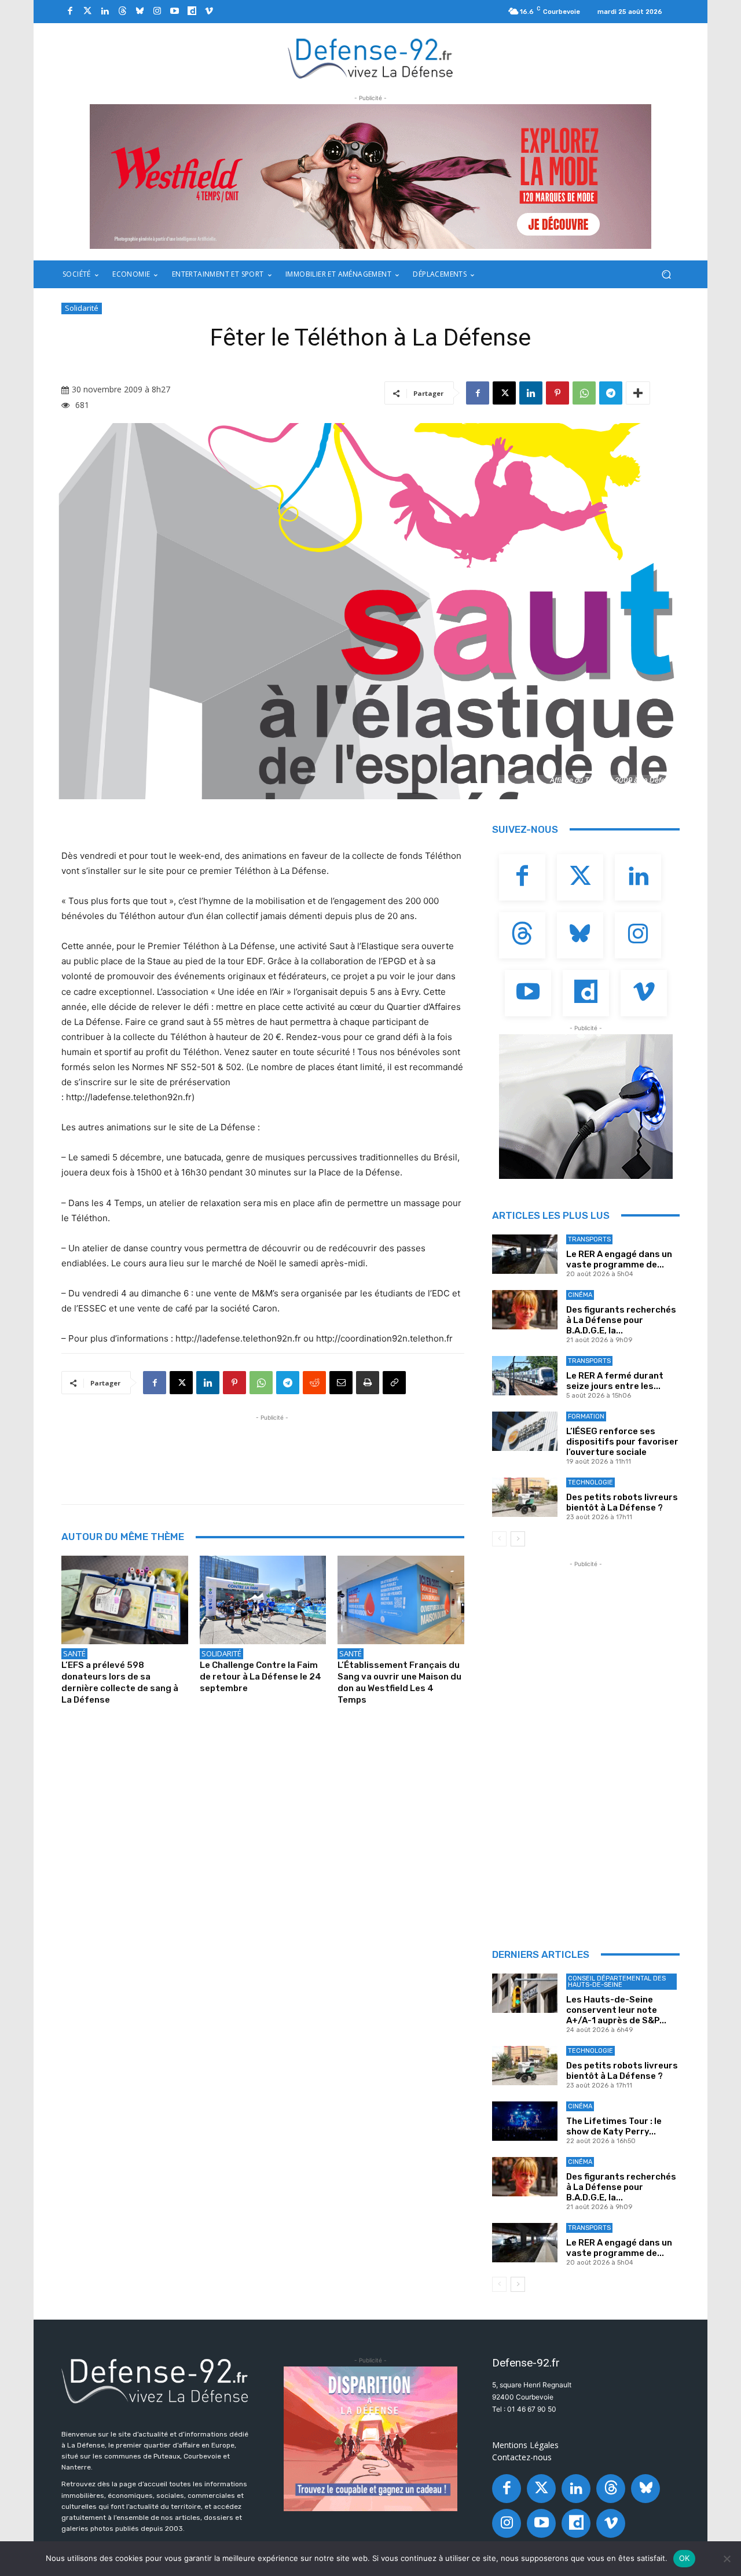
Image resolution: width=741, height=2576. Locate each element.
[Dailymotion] (192, 12)
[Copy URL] (394, 1383)
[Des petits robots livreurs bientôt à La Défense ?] (525, 1497)
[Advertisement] (272, 1450)
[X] (504, 393)
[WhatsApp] (584, 393)
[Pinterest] (557, 393)
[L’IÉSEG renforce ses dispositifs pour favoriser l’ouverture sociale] (525, 1431)
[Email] (341, 1383)
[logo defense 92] (371, 58)
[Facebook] (70, 12)
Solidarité (82, 308)
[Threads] (122, 12)
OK (685, 2558)
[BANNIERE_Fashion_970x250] (370, 177)
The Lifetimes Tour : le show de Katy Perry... (614, 2126)
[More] (638, 393)
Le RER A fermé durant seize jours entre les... (615, 1381)
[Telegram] (611, 393)
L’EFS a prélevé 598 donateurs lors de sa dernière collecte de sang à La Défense (120, 1682)
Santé (74, 1653)
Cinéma (580, 1295)
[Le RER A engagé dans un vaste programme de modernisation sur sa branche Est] (525, 1254)
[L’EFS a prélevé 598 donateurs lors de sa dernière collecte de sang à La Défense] (125, 1600)
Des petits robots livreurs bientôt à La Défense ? (622, 1502)
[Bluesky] (140, 12)
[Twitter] (87, 12)
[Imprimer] (368, 1383)
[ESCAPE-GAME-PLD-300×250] (370, 2439)
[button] (666, 275)
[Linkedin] (105, 12)
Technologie (590, 1482)
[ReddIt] (314, 1383)
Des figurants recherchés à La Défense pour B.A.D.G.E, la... (621, 1320)
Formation (586, 1416)
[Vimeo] (209, 12)
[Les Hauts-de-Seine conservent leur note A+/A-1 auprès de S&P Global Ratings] (525, 1993)
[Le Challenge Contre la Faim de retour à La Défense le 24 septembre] (263, 1600)
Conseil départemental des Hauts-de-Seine (617, 1982)
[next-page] (518, 1539)
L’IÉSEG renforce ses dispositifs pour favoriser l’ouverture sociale (622, 1442)
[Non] (727, 2559)
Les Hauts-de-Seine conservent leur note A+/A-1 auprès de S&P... (616, 2010)
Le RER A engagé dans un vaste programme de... (619, 1259)
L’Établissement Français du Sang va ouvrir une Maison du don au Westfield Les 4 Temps (399, 1682)
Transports (589, 1239)
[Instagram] (157, 12)
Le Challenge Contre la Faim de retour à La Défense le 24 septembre (261, 1677)
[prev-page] (499, 1539)
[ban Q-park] (586, 1107)
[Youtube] (174, 12)
